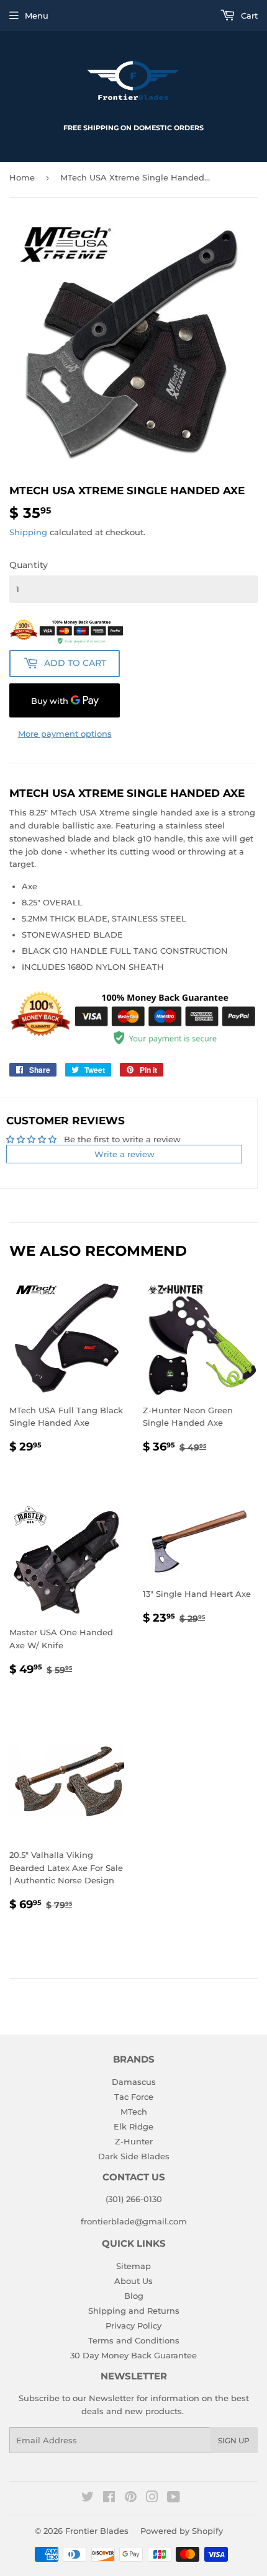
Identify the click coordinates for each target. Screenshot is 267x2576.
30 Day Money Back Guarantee (133, 2355)
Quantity (29, 565)
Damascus (134, 2082)
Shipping (28, 532)
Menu (37, 16)
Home (22, 177)
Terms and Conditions (134, 2340)
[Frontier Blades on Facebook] (109, 2498)
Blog (134, 2296)
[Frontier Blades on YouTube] (174, 2498)
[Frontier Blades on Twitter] (88, 2498)
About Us (133, 2281)
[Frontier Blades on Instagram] (152, 2498)
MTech (134, 2112)
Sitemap (133, 2266)
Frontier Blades (97, 2531)
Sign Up (234, 2441)
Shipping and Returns (134, 2311)
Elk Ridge (133, 2126)
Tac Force (134, 2097)
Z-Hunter (134, 2141)
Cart (248, 16)
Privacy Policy (133, 2325)
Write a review (124, 1154)
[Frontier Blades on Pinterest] (131, 2498)
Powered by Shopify (182, 2531)
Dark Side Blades (134, 2156)
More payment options (65, 734)
